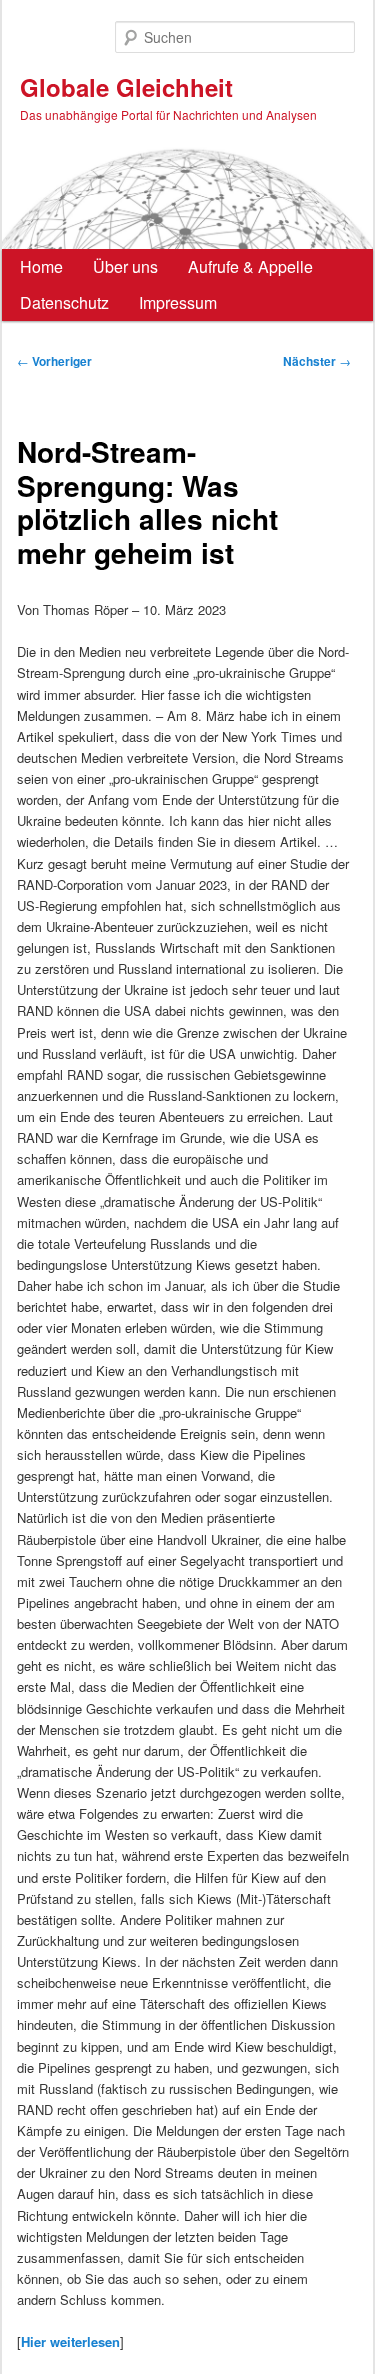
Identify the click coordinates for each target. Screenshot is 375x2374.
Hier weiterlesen (70, 2341)
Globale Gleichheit (126, 87)
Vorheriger (54, 361)
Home (41, 266)
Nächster (317, 361)
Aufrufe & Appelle (250, 266)
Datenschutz (64, 302)
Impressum (178, 302)
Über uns (125, 266)
